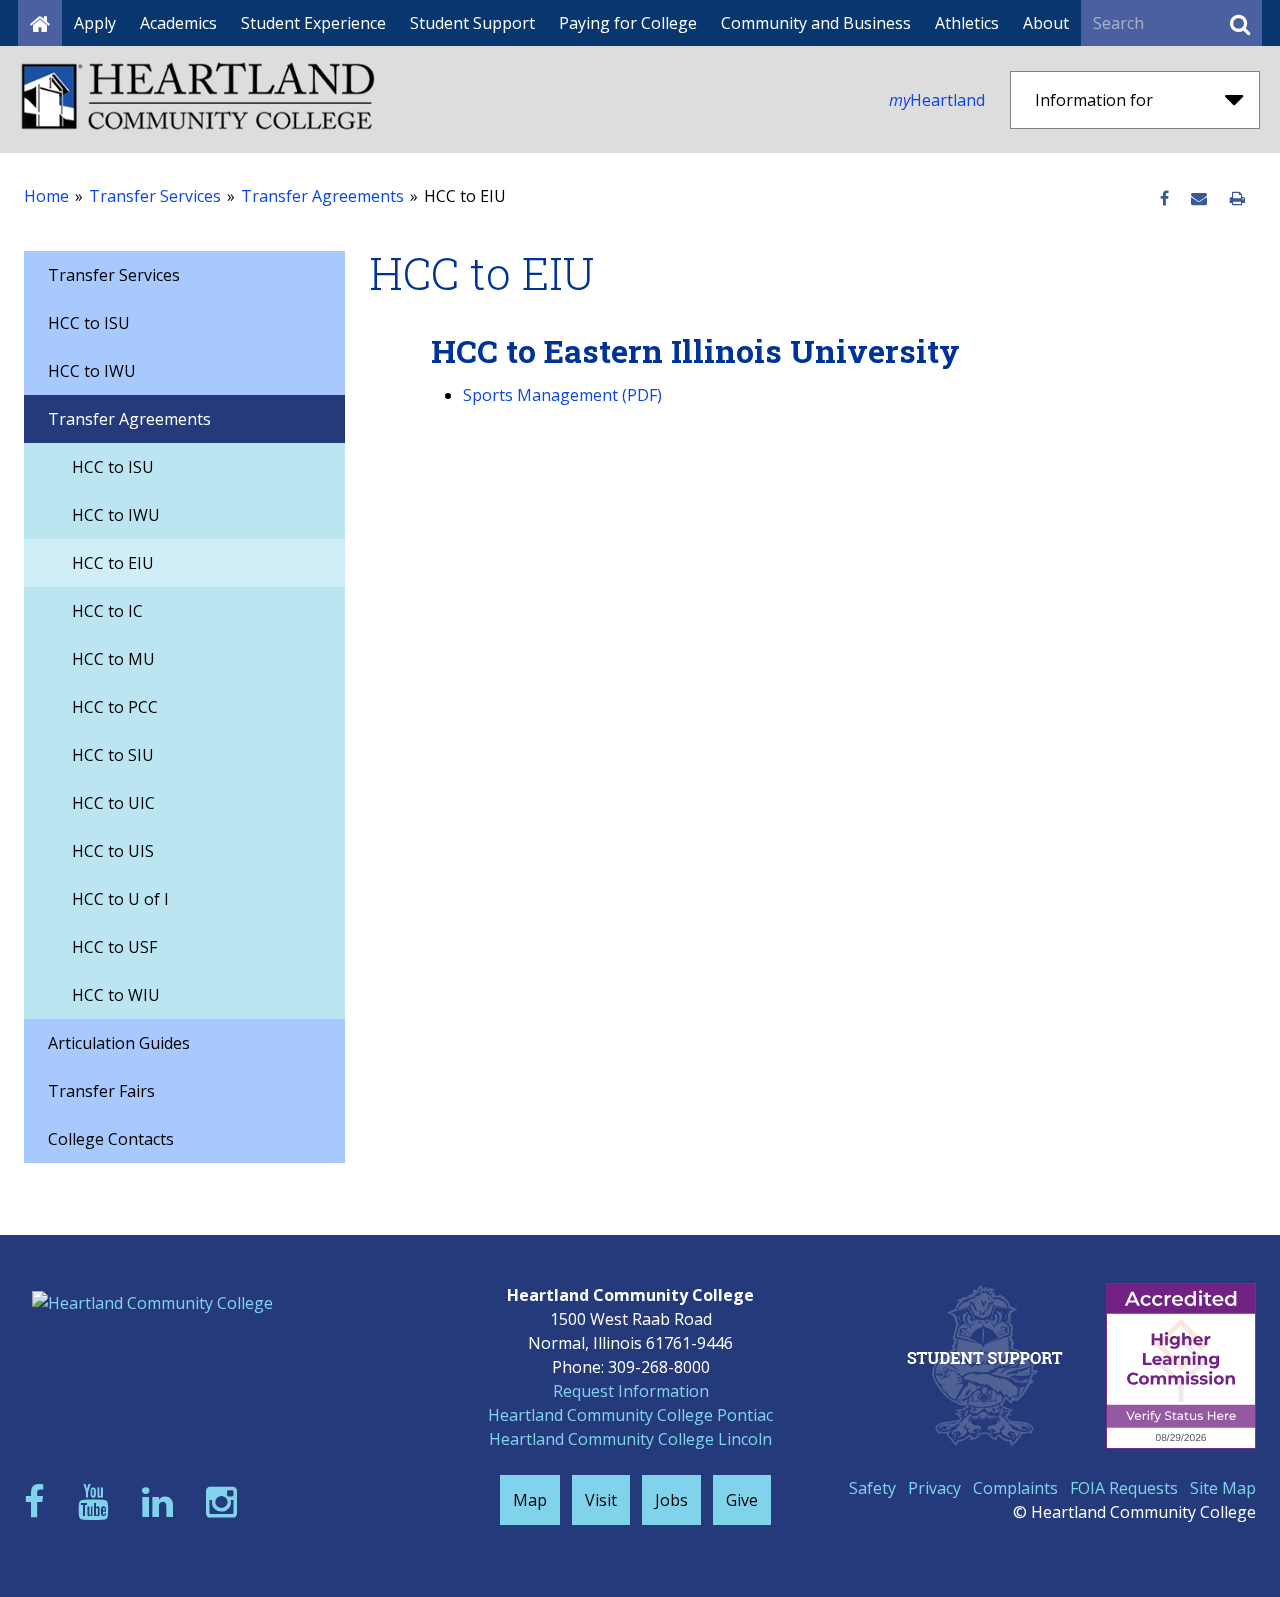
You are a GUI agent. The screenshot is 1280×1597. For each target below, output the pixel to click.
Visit (601, 1500)
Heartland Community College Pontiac (630, 1415)
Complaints (1015, 1488)
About (1046, 23)
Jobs (671, 1500)
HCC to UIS (113, 851)
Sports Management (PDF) (562, 395)
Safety (872, 1488)
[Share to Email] (1199, 199)
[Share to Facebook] (1164, 199)
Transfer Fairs (101, 1091)
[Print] (1237, 199)
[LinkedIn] (162, 1501)
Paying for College (628, 23)
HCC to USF (114, 947)
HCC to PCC (115, 707)
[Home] (40, 23)
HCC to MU (113, 659)
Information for (1094, 100)
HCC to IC (107, 611)
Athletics (967, 23)
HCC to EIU (113, 563)
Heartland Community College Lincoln (630, 1439)
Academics (178, 23)
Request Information (631, 1391)
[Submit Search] (1240, 23)
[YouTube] (98, 1501)
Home (46, 196)
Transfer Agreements (322, 196)
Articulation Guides (119, 1043)
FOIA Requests (1124, 1488)
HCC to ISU (89, 323)
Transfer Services (155, 196)
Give (742, 1500)
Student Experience (313, 23)
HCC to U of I (120, 899)
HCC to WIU (116, 995)
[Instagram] (226, 1501)
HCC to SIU (113, 755)
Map (530, 1500)
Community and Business (816, 23)
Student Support (472, 23)
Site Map (1223, 1488)
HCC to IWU (92, 371)
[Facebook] (39, 1501)
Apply (95, 23)
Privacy (934, 1488)
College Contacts (111, 1139)
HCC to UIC (113, 803)
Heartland (937, 100)
